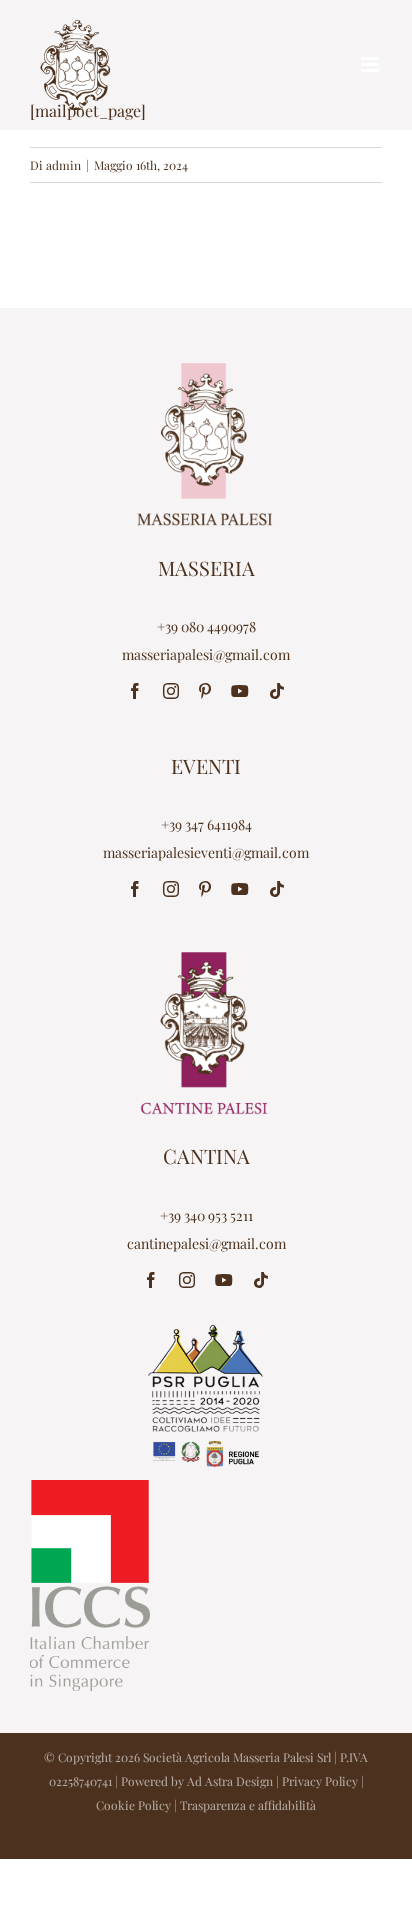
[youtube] (240, 691)
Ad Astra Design (230, 1781)
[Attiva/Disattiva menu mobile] (371, 64)
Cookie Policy (133, 1805)
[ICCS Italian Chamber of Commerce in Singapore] (90, 1487)
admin (63, 165)
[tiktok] (277, 691)
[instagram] (171, 691)
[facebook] (135, 691)
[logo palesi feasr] (206, 1330)
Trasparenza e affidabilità (248, 1805)
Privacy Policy (320, 1781)
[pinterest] (205, 691)
